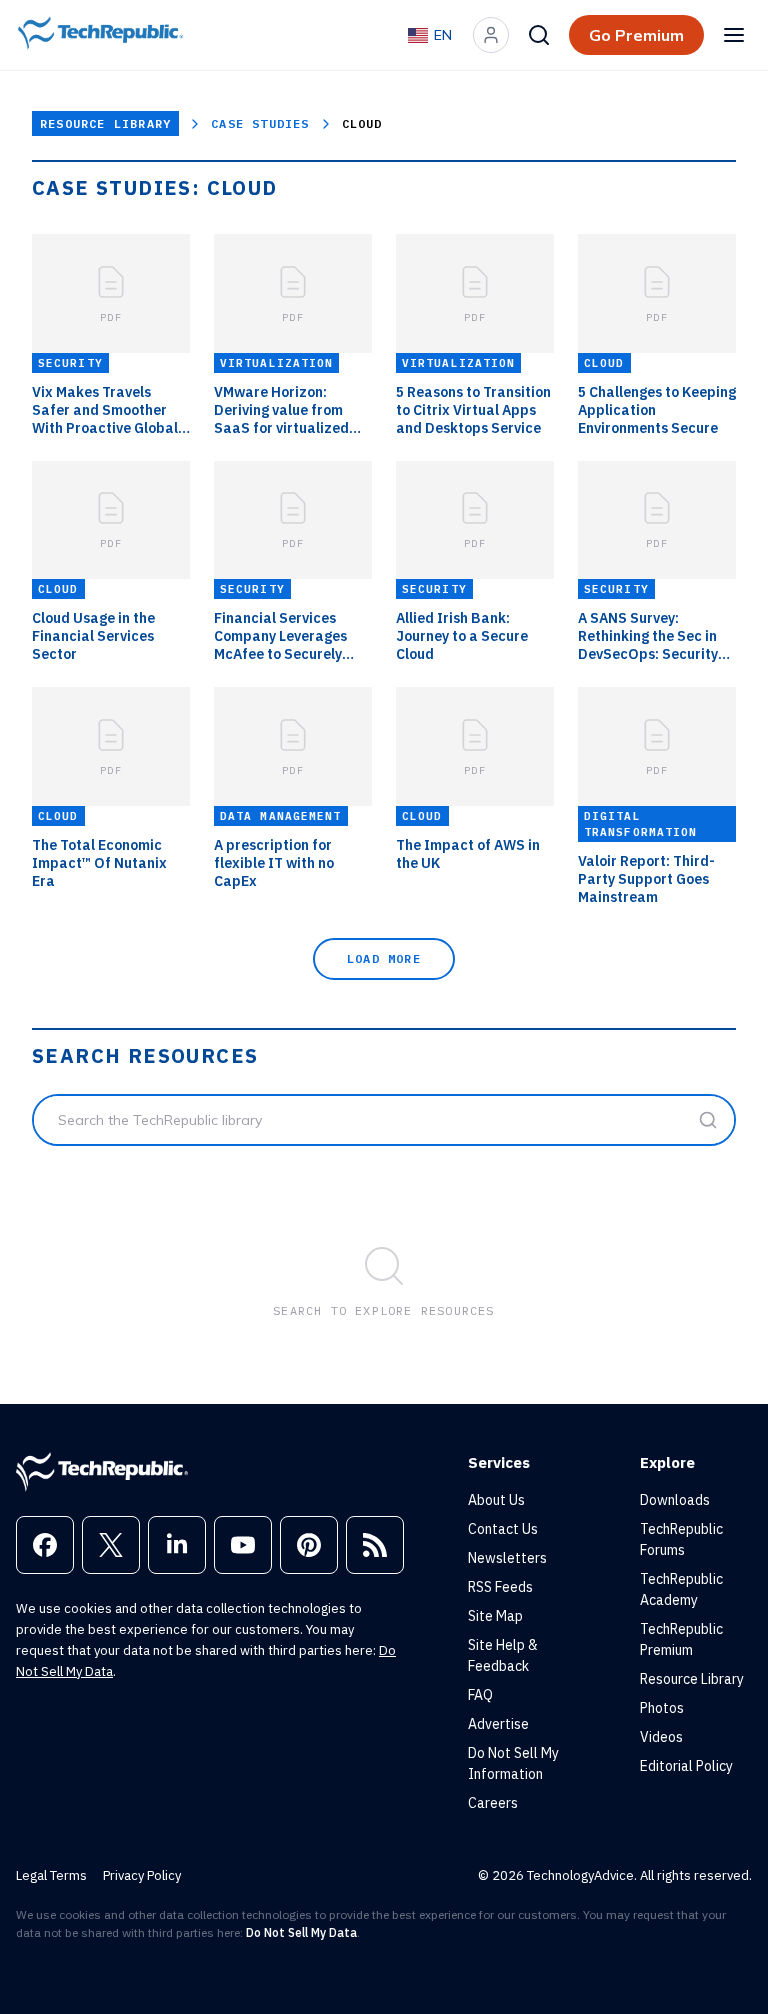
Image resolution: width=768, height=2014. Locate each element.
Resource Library (105, 123)
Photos (662, 1708)
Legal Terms (51, 1875)
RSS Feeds (500, 1587)
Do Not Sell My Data (301, 1932)
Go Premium (636, 35)
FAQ (480, 1695)
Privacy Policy (142, 1875)
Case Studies (260, 123)
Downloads (675, 1500)
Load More (384, 958)
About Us (496, 1500)
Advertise (498, 1724)
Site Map (495, 1616)
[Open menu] (734, 35)
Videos (661, 1737)
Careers (493, 1803)
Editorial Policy (686, 1766)
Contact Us (503, 1529)
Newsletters (507, 1558)
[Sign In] (491, 35)
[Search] (539, 35)
